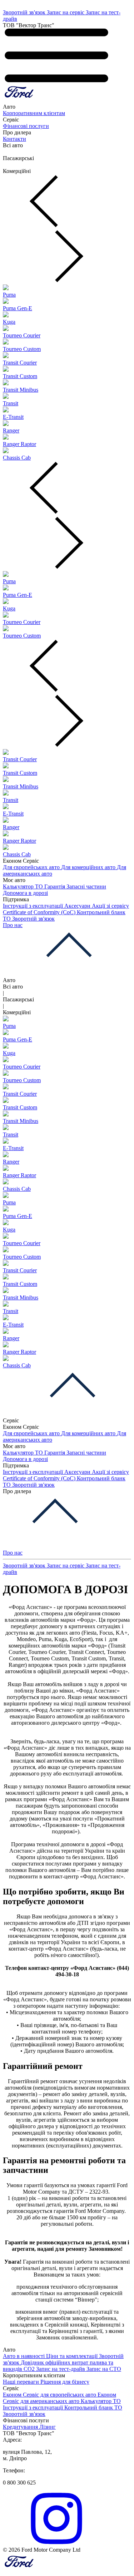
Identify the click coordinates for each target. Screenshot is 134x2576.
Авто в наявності (24, 2356)
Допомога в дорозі (25, 893)
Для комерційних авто (89, 867)
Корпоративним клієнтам (34, 113)
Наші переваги (22, 2382)
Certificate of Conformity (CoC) (40, 912)
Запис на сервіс (66, 12)
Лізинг (48, 2427)
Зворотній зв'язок (25, 12)
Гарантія (55, 886)
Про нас (13, 925)
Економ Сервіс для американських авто (59, 2398)
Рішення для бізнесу (65, 2382)
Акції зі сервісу (110, 906)
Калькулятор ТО (24, 886)
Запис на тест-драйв (61, 2369)
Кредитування (21, 2427)
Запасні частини (86, 886)
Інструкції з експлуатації (34, 906)
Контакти (14, 139)
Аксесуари (78, 906)
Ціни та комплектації (73, 2356)
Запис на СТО (104, 2369)
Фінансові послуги (26, 126)
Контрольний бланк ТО (93, 2407)
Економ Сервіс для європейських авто (50, 2395)
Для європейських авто (32, 867)
